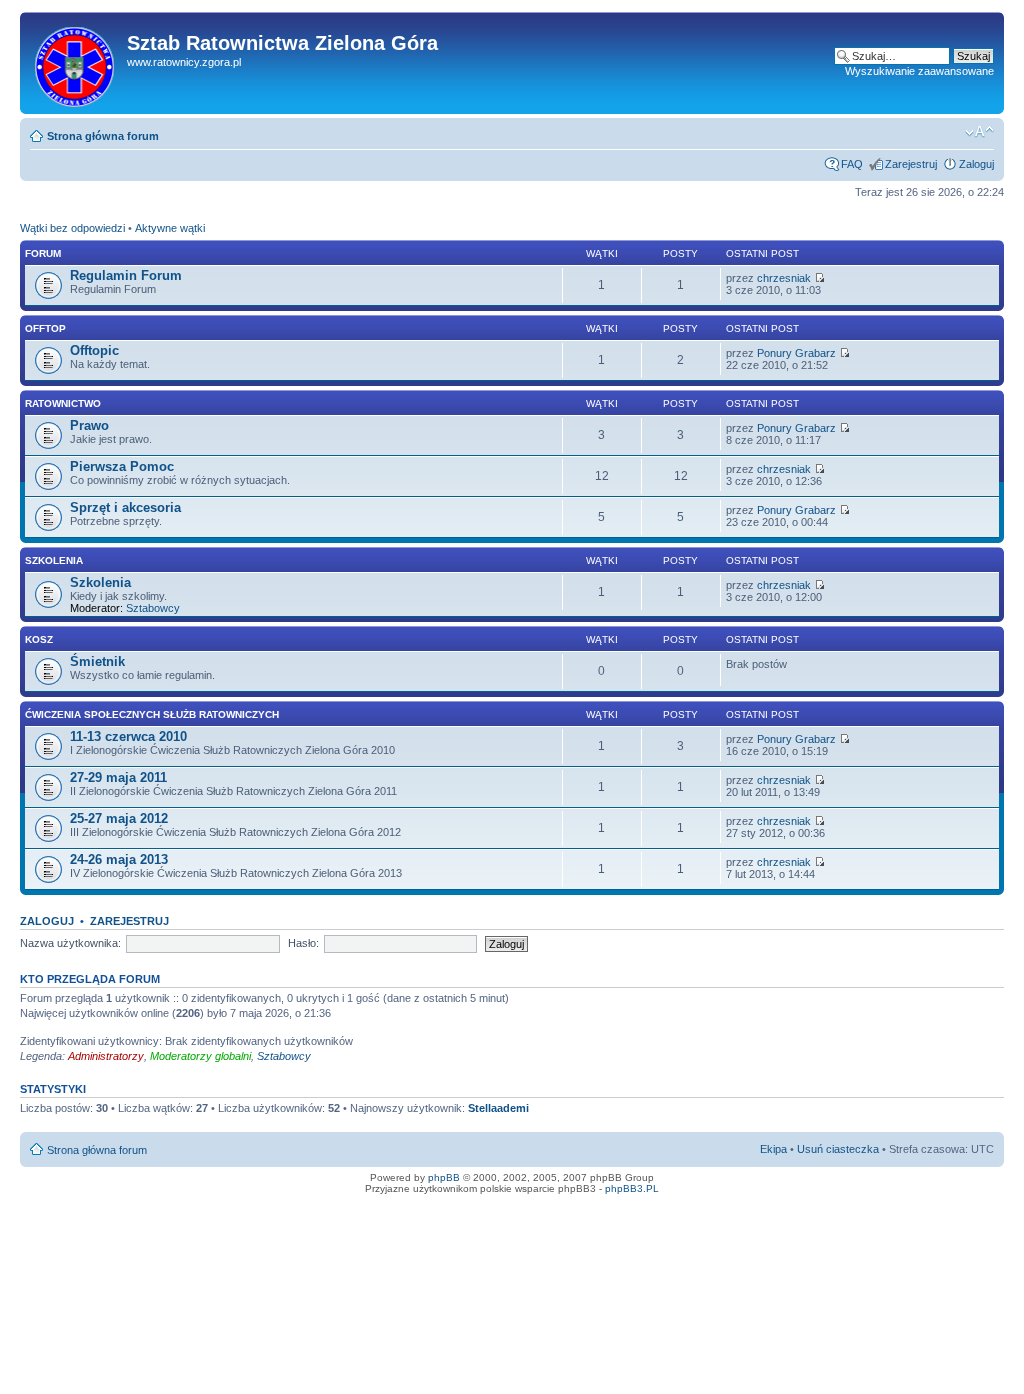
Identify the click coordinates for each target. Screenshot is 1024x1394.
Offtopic (94, 350)
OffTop (45, 328)
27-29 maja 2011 (118, 777)
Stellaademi (498, 1108)
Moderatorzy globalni (200, 1056)
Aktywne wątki (170, 228)
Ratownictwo (63, 403)
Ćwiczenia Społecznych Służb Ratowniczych (152, 714)
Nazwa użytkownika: (70, 943)
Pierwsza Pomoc (122, 466)
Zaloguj (976, 164)
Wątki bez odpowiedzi (72, 228)
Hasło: (303, 943)
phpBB (444, 1177)
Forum (43, 253)
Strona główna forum (103, 136)
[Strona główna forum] (76, 63)
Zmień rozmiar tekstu (979, 132)
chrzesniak (784, 278)
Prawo (89, 425)
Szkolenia (54, 560)
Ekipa (773, 1149)
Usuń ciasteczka (838, 1149)
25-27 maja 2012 (119, 818)
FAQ (852, 164)
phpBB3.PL (632, 1188)
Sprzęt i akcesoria (125, 507)
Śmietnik (97, 661)
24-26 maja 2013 (119, 859)
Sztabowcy (153, 608)
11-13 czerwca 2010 (128, 736)
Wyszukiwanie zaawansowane (919, 71)
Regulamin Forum (126, 275)
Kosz (39, 639)
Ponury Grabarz (796, 353)
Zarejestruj (911, 164)
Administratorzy (106, 1056)
